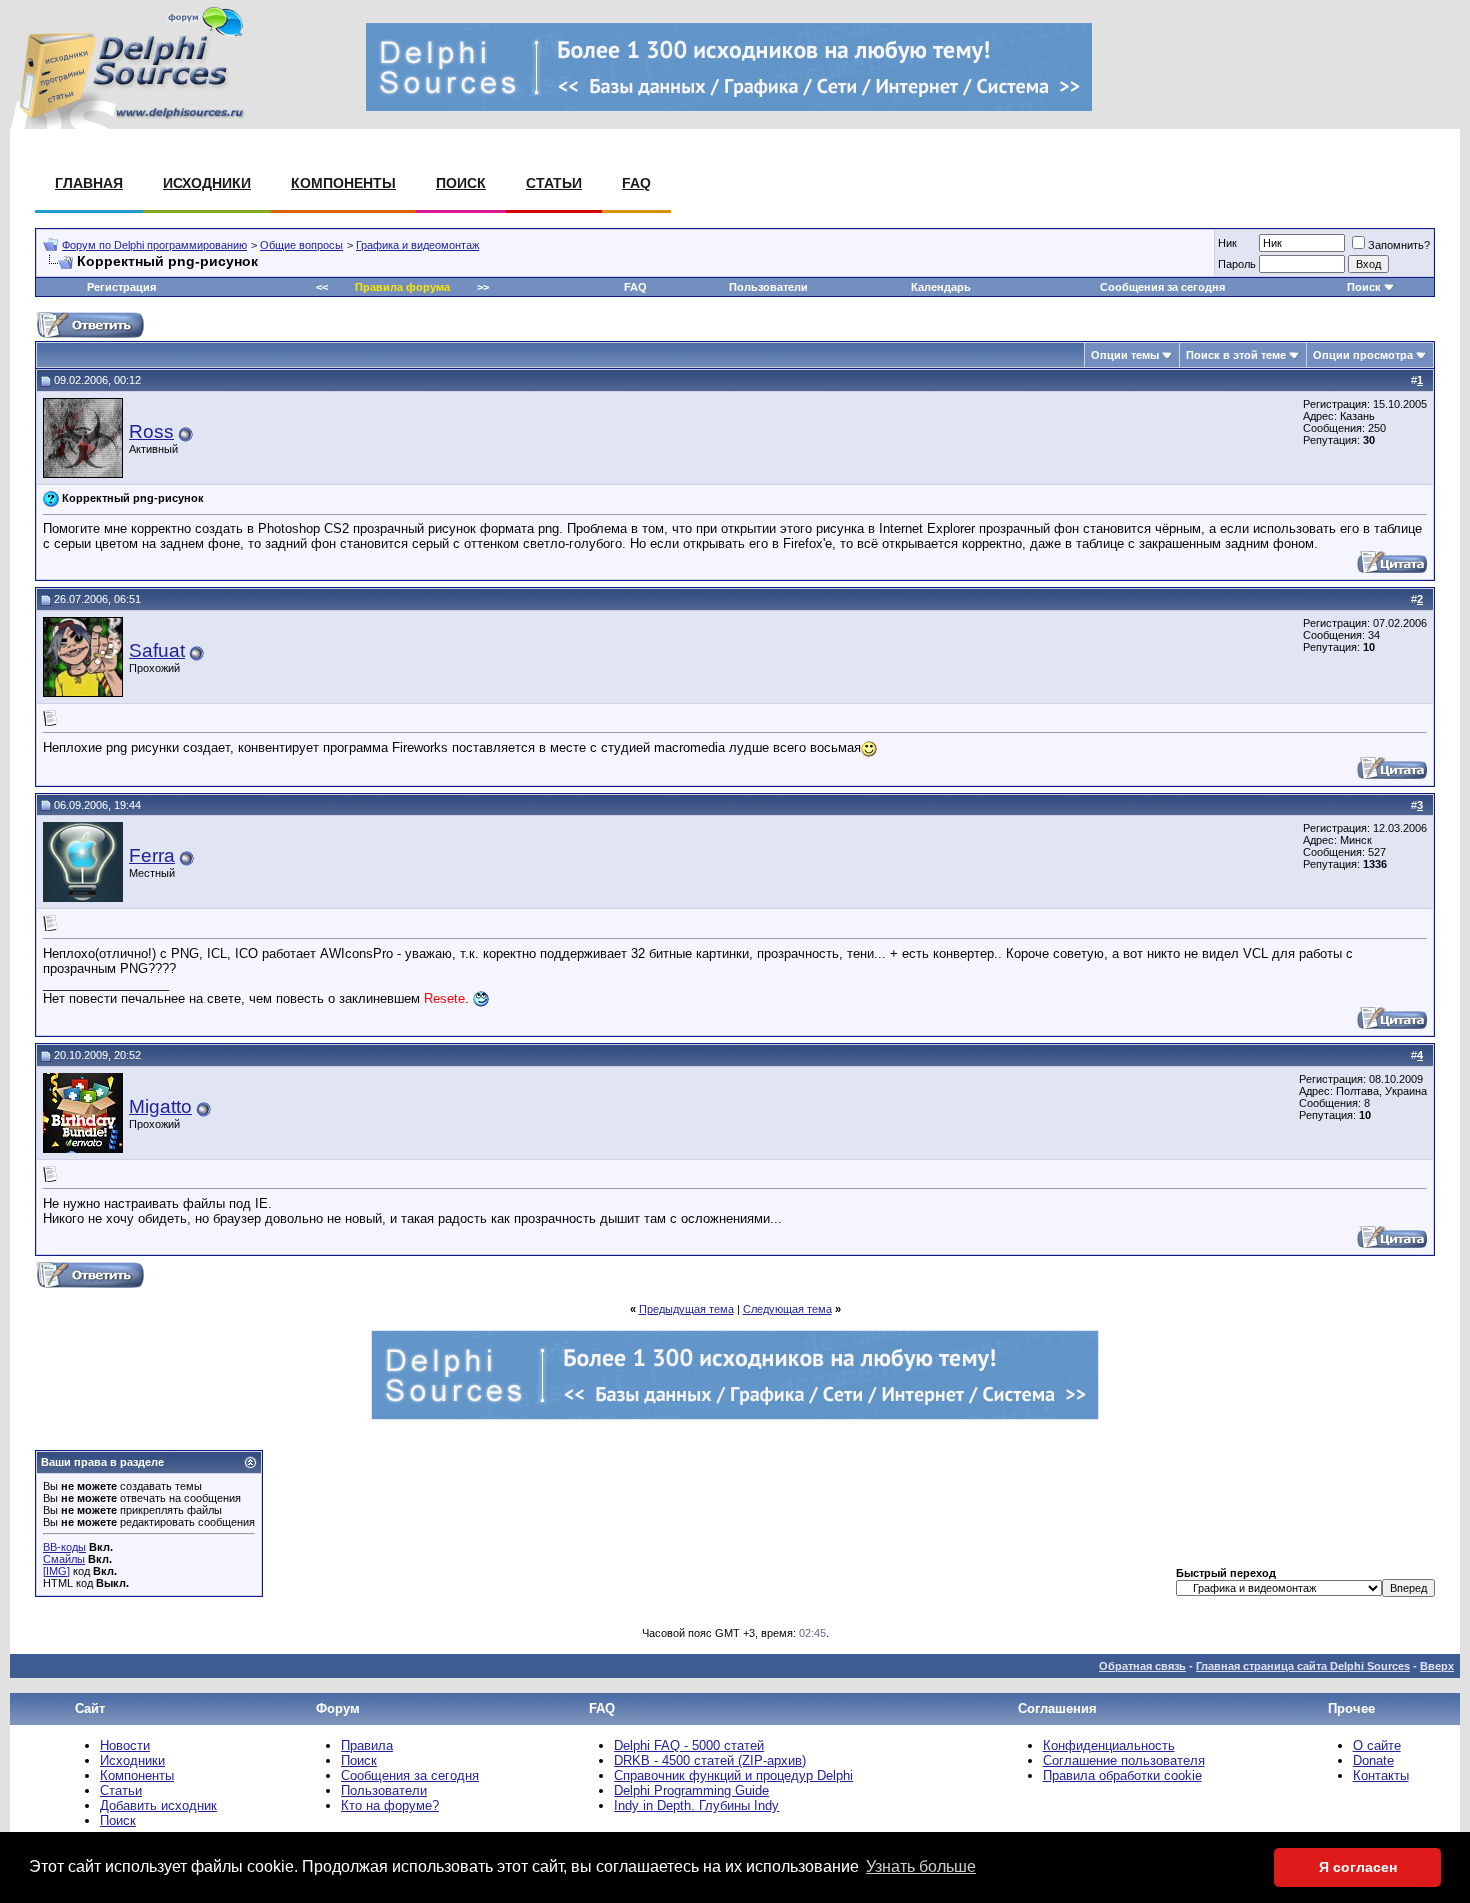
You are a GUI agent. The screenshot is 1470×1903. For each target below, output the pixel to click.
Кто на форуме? (390, 1805)
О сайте (1377, 1745)
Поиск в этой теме (1236, 355)
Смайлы (64, 1559)
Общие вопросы (301, 245)
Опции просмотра (1363, 355)
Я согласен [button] (1358, 1867)
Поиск (461, 183)
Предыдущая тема (686, 1309)
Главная (89, 183)
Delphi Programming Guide (691, 1790)
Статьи (554, 183)
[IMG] (56, 1571)
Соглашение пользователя (1124, 1760)
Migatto (160, 1106)
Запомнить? (1399, 245)
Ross (151, 431)
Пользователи (768, 287)
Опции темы (1125, 355)
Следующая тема (787, 1309)
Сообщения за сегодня (1162, 287)
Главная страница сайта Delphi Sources (1303, 1666)
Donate (1373, 1760)
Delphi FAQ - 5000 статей (689, 1745)
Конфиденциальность (1109, 1745)
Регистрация (121, 287)
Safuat (157, 650)
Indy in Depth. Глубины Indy (696, 1805)
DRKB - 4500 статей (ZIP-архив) (710, 1760)
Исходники (207, 183)
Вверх (1437, 1666)
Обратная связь (1142, 1666)
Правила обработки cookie (1122, 1775)
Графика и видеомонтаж (417, 245)
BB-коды (64, 1547)
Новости (125, 1745)
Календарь (941, 287)
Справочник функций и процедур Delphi (733, 1775)
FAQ (636, 183)
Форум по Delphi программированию (154, 245)
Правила (367, 1745)
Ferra (152, 855)
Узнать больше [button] (921, 1866)
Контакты (1381, 1775)
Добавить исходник (158, 1805)
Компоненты (343, 183)
